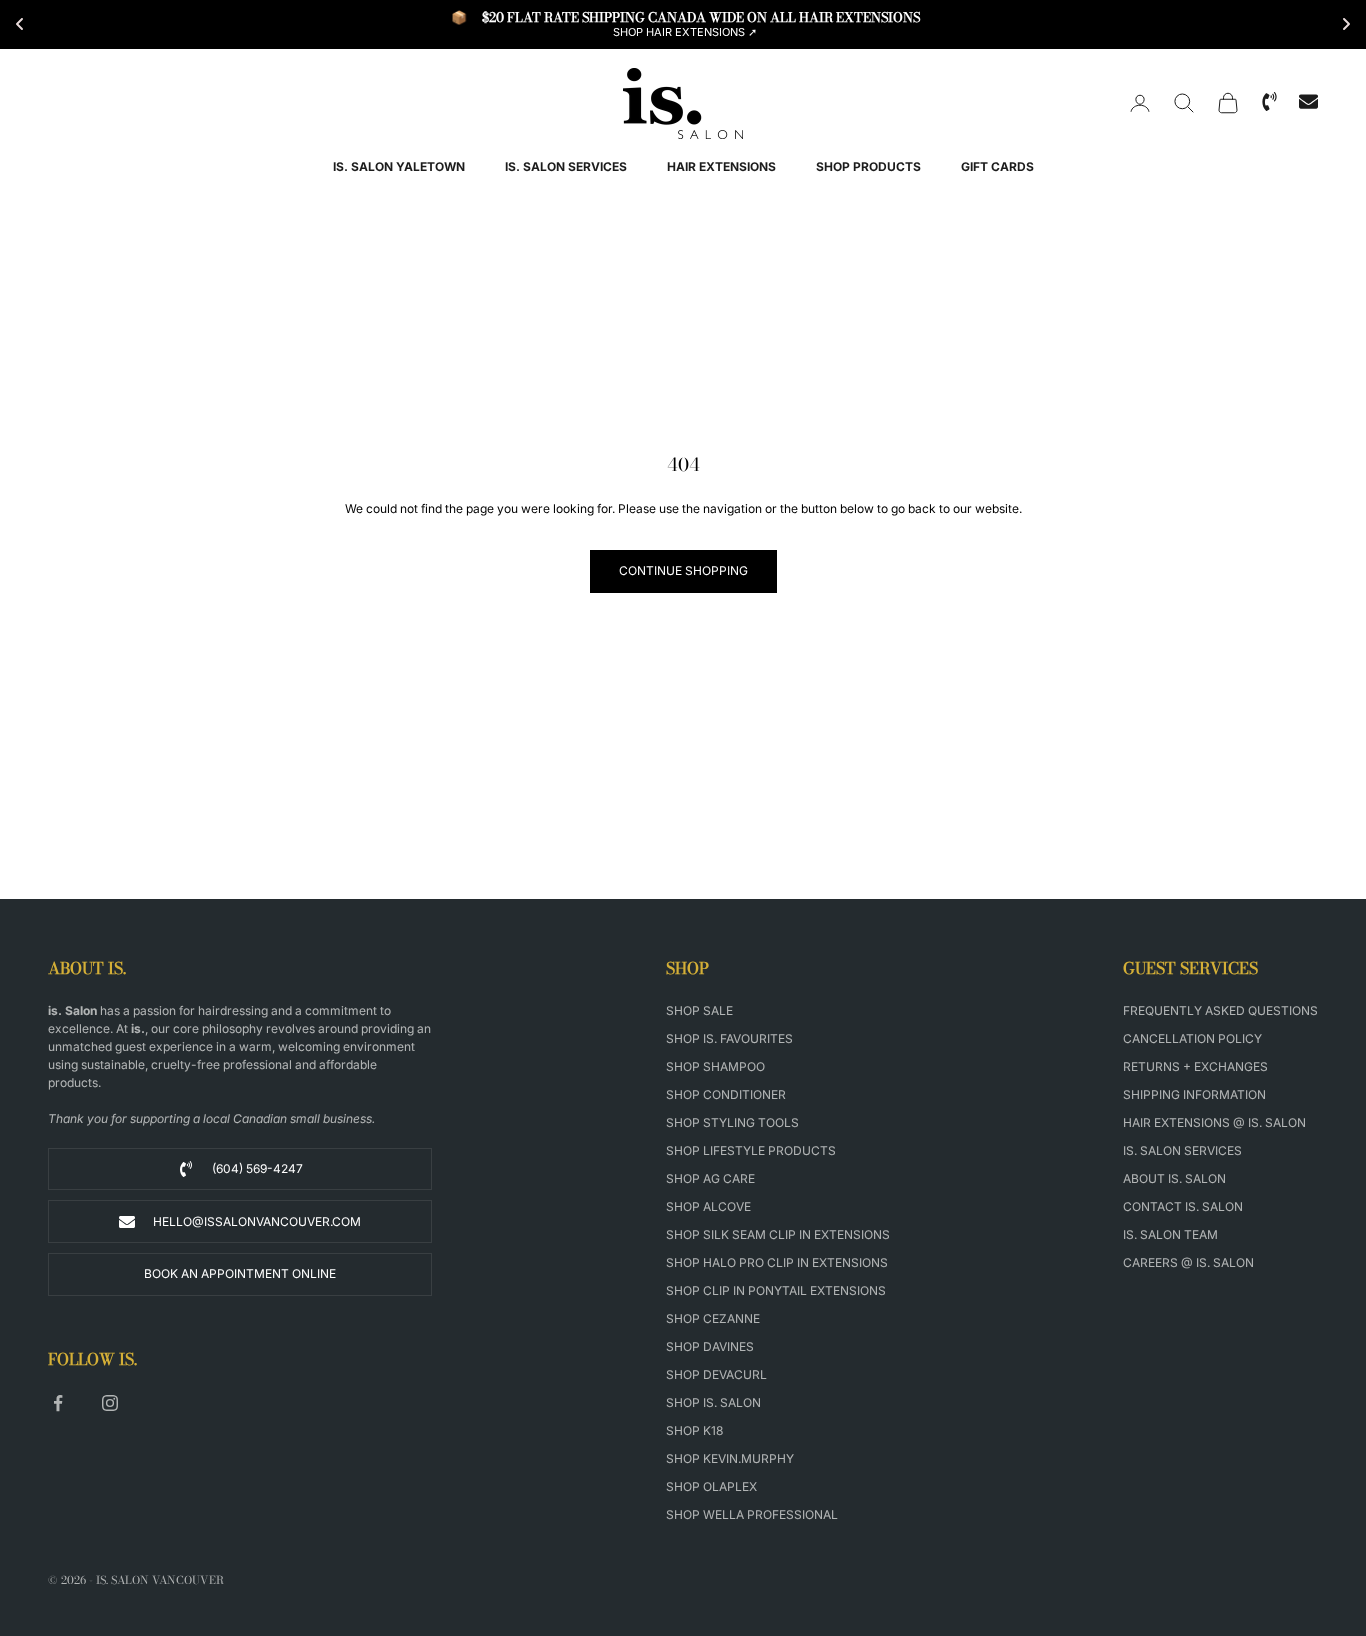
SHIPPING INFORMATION (1194, 1094)
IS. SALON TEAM (1170, 1234)
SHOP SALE (699, 1010)
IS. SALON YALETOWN (399, 166)
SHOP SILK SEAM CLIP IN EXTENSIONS (778, 1234)
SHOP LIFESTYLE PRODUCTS (751, 1150)
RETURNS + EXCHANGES (1195, 1066)
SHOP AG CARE (710, 1178)
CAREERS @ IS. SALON (1188, 1262)
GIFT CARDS (997, 166)
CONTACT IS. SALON (1183, 1206)
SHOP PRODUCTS (868, 166)
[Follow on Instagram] (110, 1403)
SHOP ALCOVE (708, 1206)
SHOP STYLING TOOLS (732, 1122)
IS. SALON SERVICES (566, 166)
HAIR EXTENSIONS (721, 166)
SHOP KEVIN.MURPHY (730, 1458)
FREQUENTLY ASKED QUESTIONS (1220, 1010)
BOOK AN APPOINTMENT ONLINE (240, 1273)
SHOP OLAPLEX (711, 1486)
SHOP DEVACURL (716, 1374)
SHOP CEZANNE (713, 1318)
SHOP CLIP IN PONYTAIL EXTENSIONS (776, 1290)
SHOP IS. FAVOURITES (729, 1038)
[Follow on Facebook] (58, 1403)
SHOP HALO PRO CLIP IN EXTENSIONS (777, 1262)
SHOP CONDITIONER (726, 1094)
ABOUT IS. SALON (1174, 1178)
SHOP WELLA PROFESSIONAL (752, 1514)
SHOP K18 (694, 1430)
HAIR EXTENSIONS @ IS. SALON (1214, 1122)
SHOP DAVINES (710, 1346)
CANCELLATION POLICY (1192, 1038)
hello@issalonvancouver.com (257, 1221)
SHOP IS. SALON (713, 1402)
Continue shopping (683, 570)
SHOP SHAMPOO (715, 1066)
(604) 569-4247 (257, 1168)
